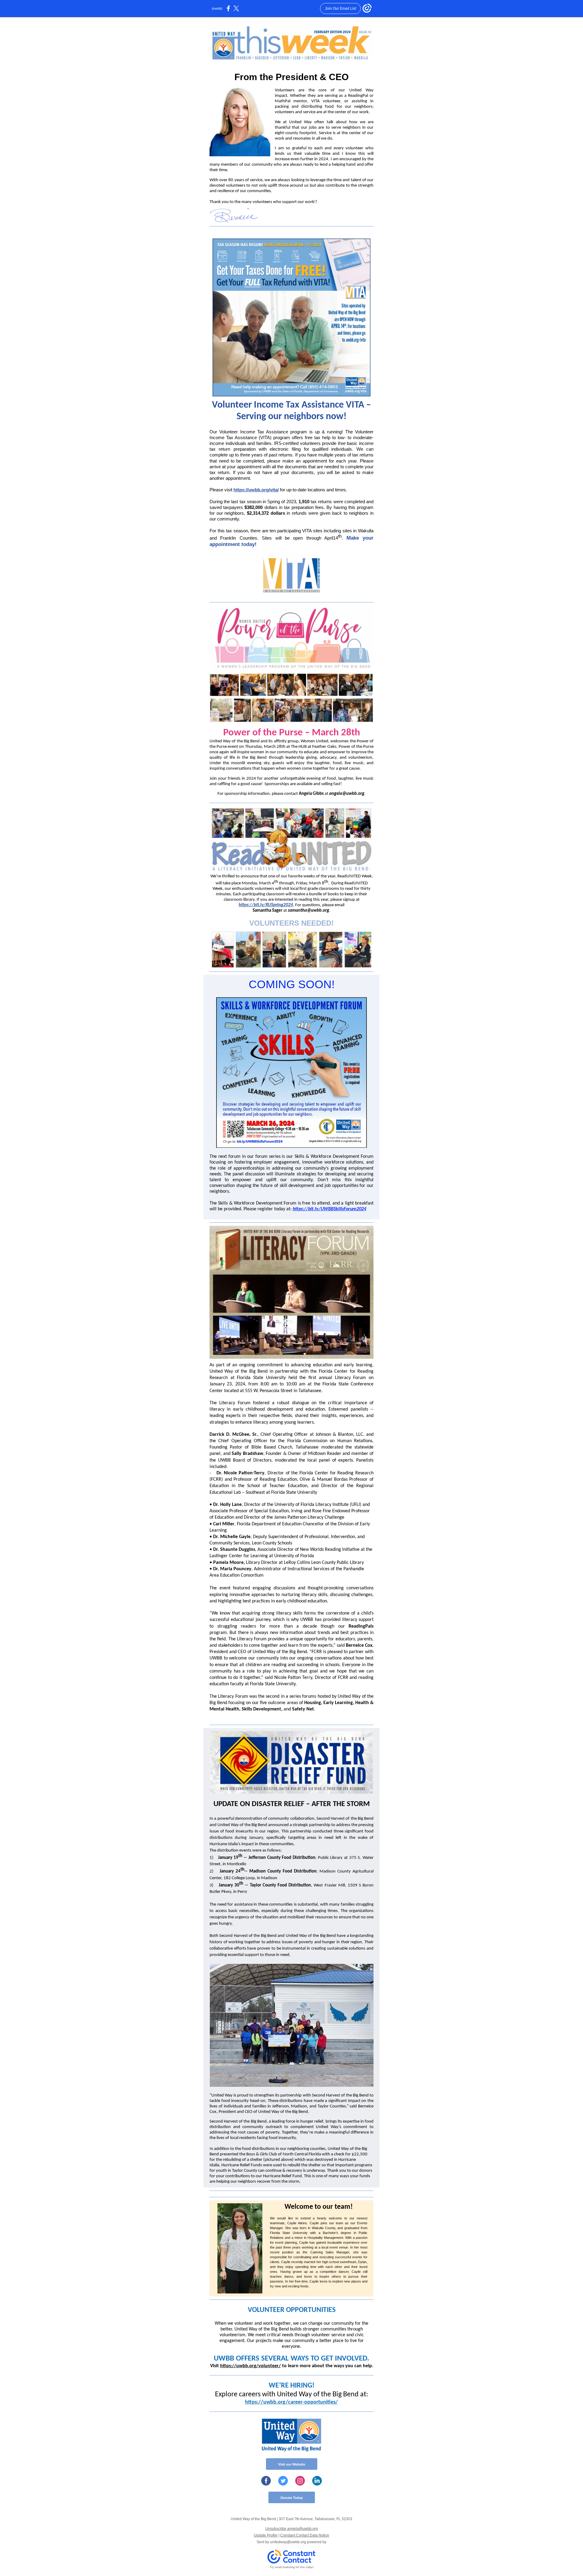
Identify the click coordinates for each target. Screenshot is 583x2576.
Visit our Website (292, 2464)
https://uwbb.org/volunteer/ (251, 2366)
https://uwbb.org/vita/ (256, 490)
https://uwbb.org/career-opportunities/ (291, 2402)
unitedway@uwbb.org (288, 2542)
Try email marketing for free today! (292, 2567)
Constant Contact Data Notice (305, 2535)
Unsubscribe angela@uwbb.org (292, 2529)
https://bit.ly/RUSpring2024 (266, 905)
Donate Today (292, 2498)
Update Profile (266, 2535)
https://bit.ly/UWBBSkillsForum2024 (329, 1209)
